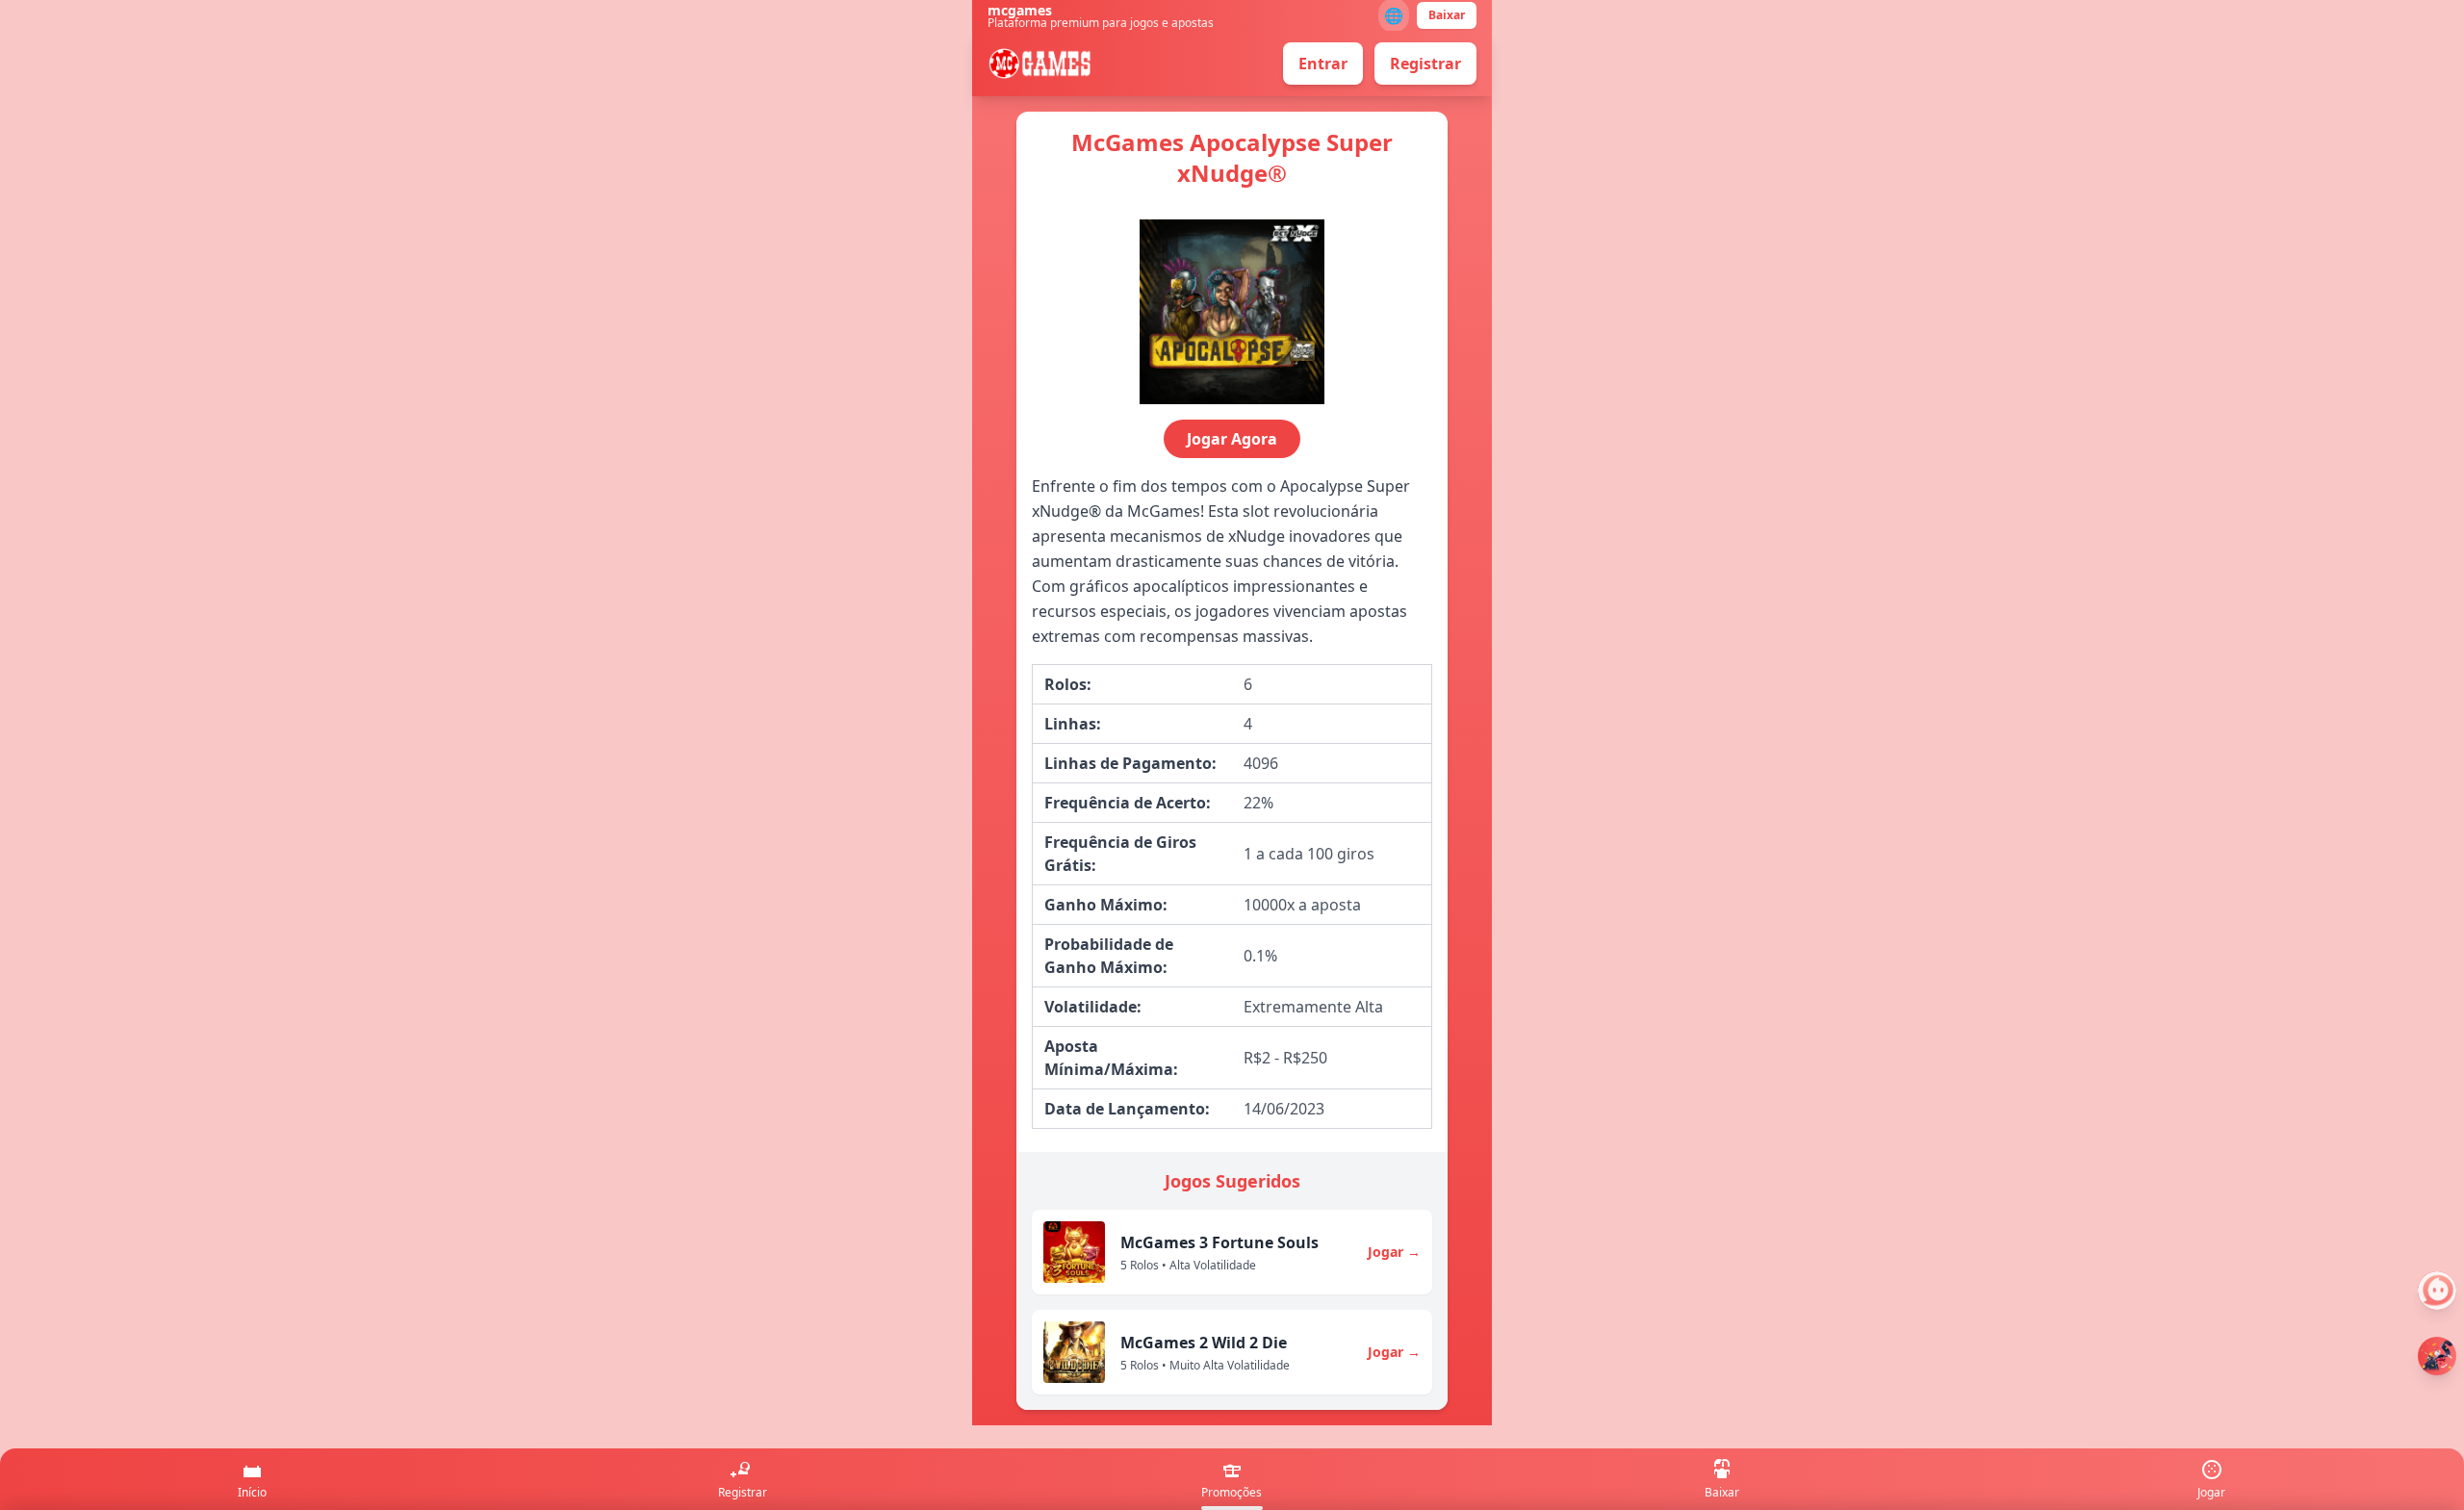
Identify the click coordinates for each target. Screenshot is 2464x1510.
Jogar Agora (1232, 439)
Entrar (1323, 64)
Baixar (1447, 15)
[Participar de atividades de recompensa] (2437, 1356)
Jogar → (1394, 1252)
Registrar (1425, 64)
